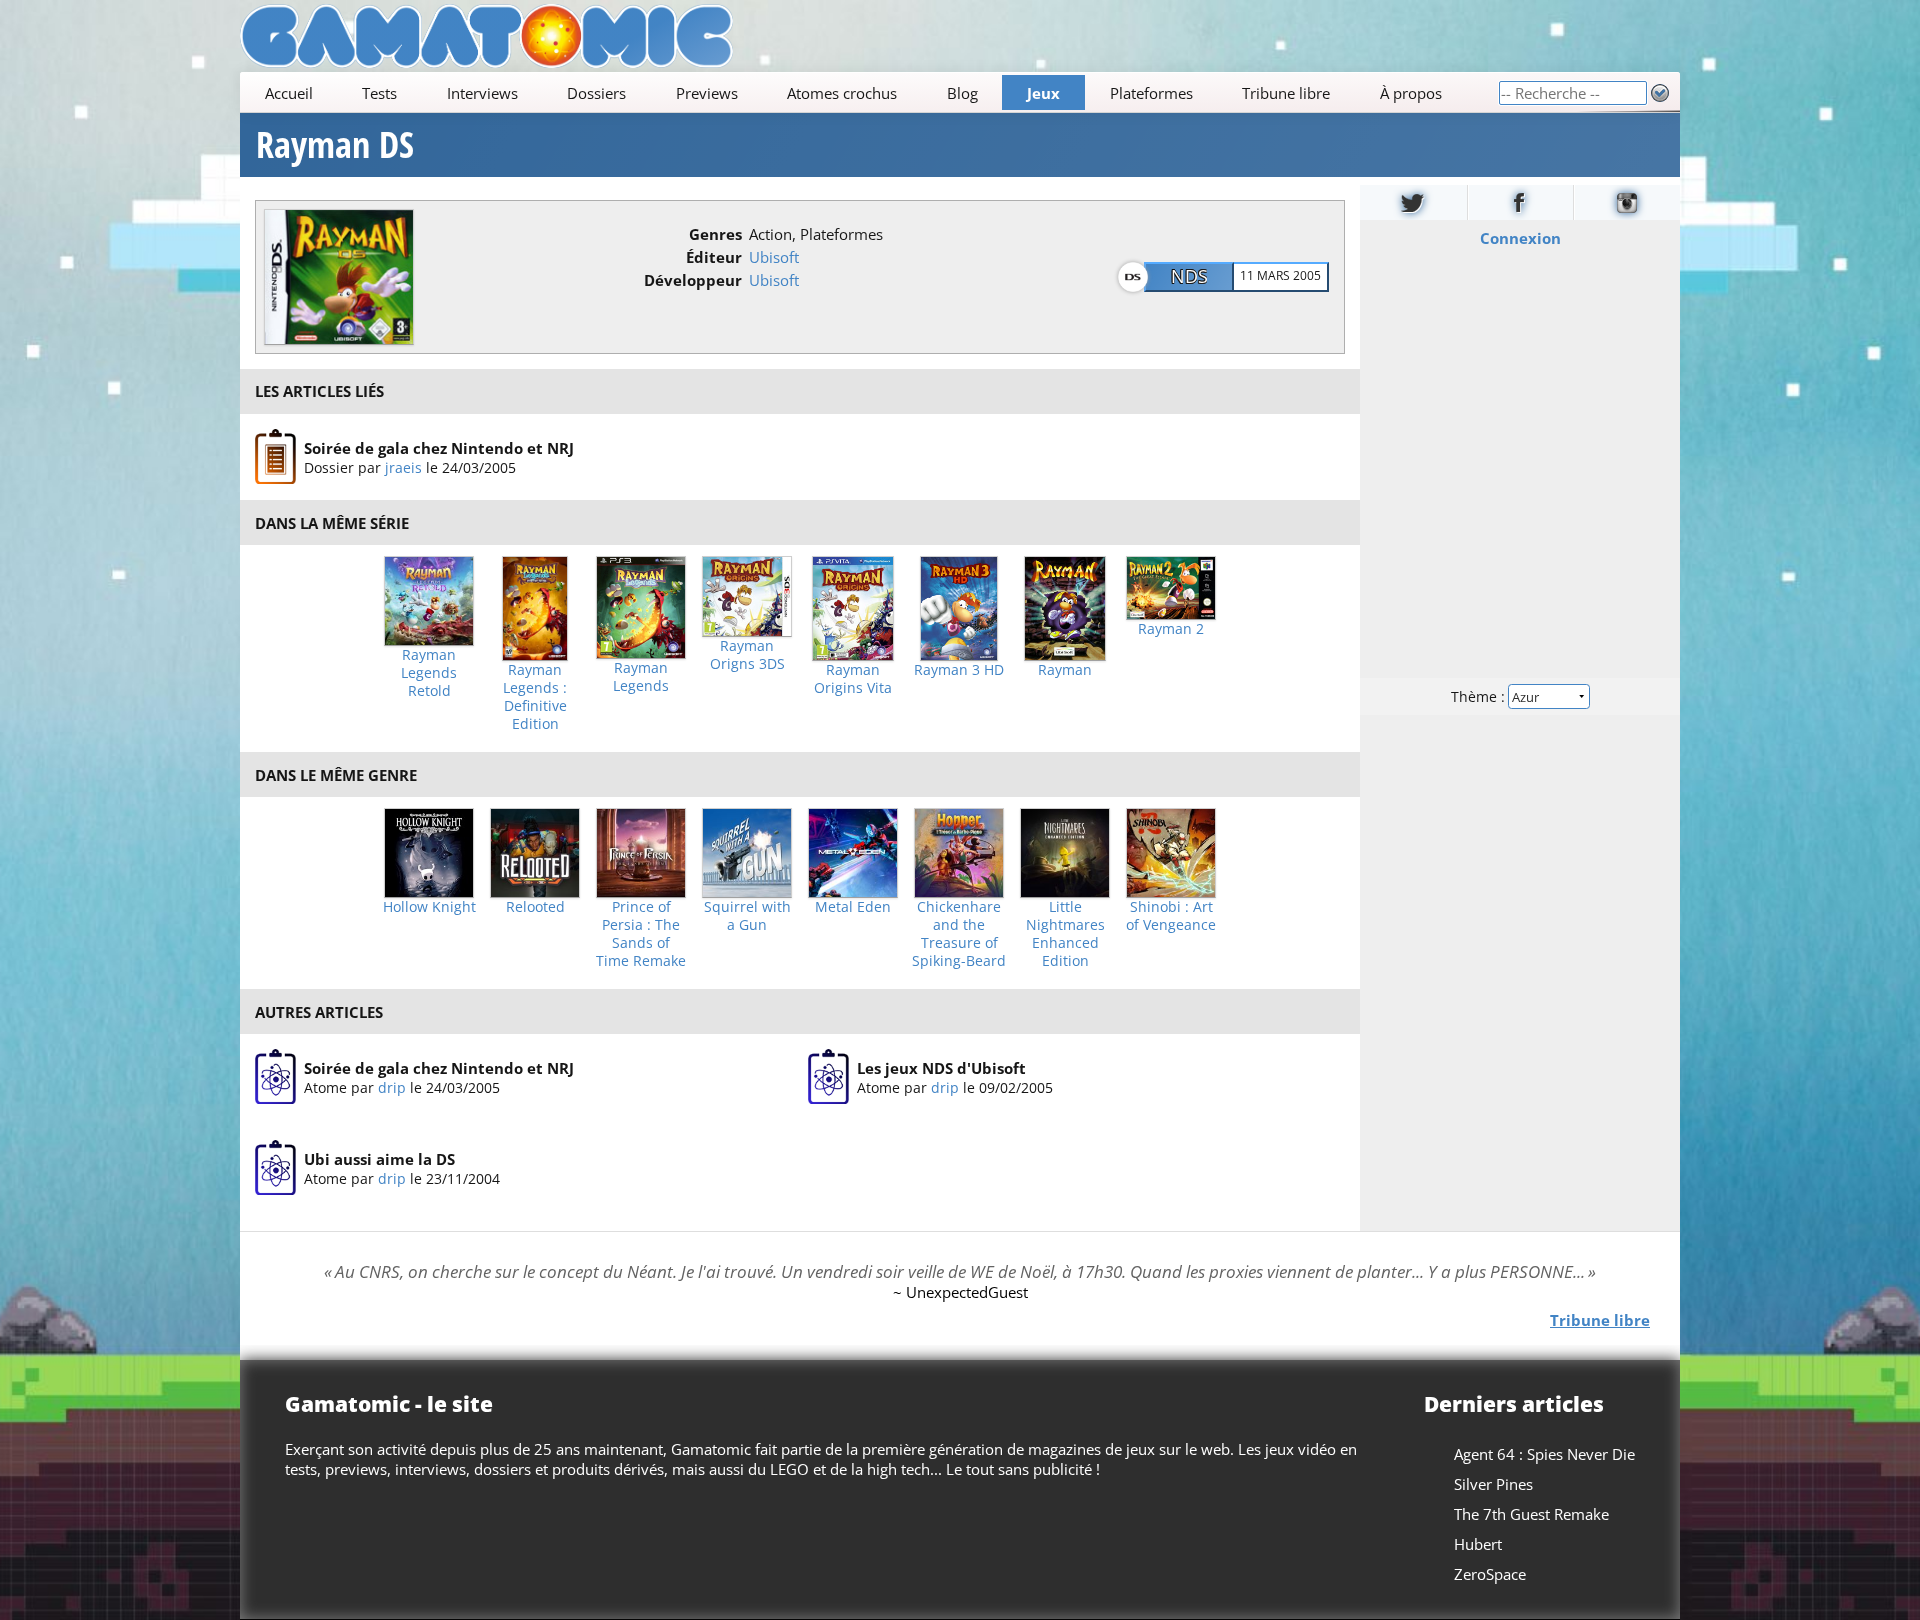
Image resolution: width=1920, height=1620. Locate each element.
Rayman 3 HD (959, 670)
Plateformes (1151, 93)
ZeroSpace (1490, 1574)
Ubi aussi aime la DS (379, 1159)
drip (392, 1087)
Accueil (289, 93)
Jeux (1043, 93)
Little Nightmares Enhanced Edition (1065, 934)
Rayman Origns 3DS (747, 655)
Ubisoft (774, 257)
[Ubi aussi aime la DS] (275, 1168)
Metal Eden (853, 907)
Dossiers (596, 93)
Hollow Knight (429, 907)
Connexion (1520, 238)
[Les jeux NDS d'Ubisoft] (828, 1077)
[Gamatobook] (1521, 202)
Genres (715, 234)
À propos (1411, 93)
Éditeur (714, 257)
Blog (962, 93)
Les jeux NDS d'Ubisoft (941, 1068)
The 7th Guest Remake (1531, 1514)
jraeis (403, 466)
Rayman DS (335, 145)
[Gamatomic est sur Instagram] (1627, 202)
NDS (1189, 276)
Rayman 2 (1171, 629)
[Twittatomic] (1413, 202)
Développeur (693, 280)
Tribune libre (1286, 93)
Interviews (482, 93)
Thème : (1480, 696)
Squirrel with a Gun (747, 916)
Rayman (1065, 670)
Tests (379, 93)
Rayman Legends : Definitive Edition (535, 697)
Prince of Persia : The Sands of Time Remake (641, 934)
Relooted (535, 907)
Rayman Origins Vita (853, 679)
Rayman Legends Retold (429, 673)
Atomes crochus (842, 93)
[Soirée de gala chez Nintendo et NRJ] (275, 457)
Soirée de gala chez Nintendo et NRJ (439, 447)
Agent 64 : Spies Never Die (1544, 1454)
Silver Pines (1493, 1484)
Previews (707, 93)
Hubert (1478, 1544)
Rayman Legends (641, 677)
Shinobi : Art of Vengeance (1171, 916)
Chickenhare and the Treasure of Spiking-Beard (959, 934)
